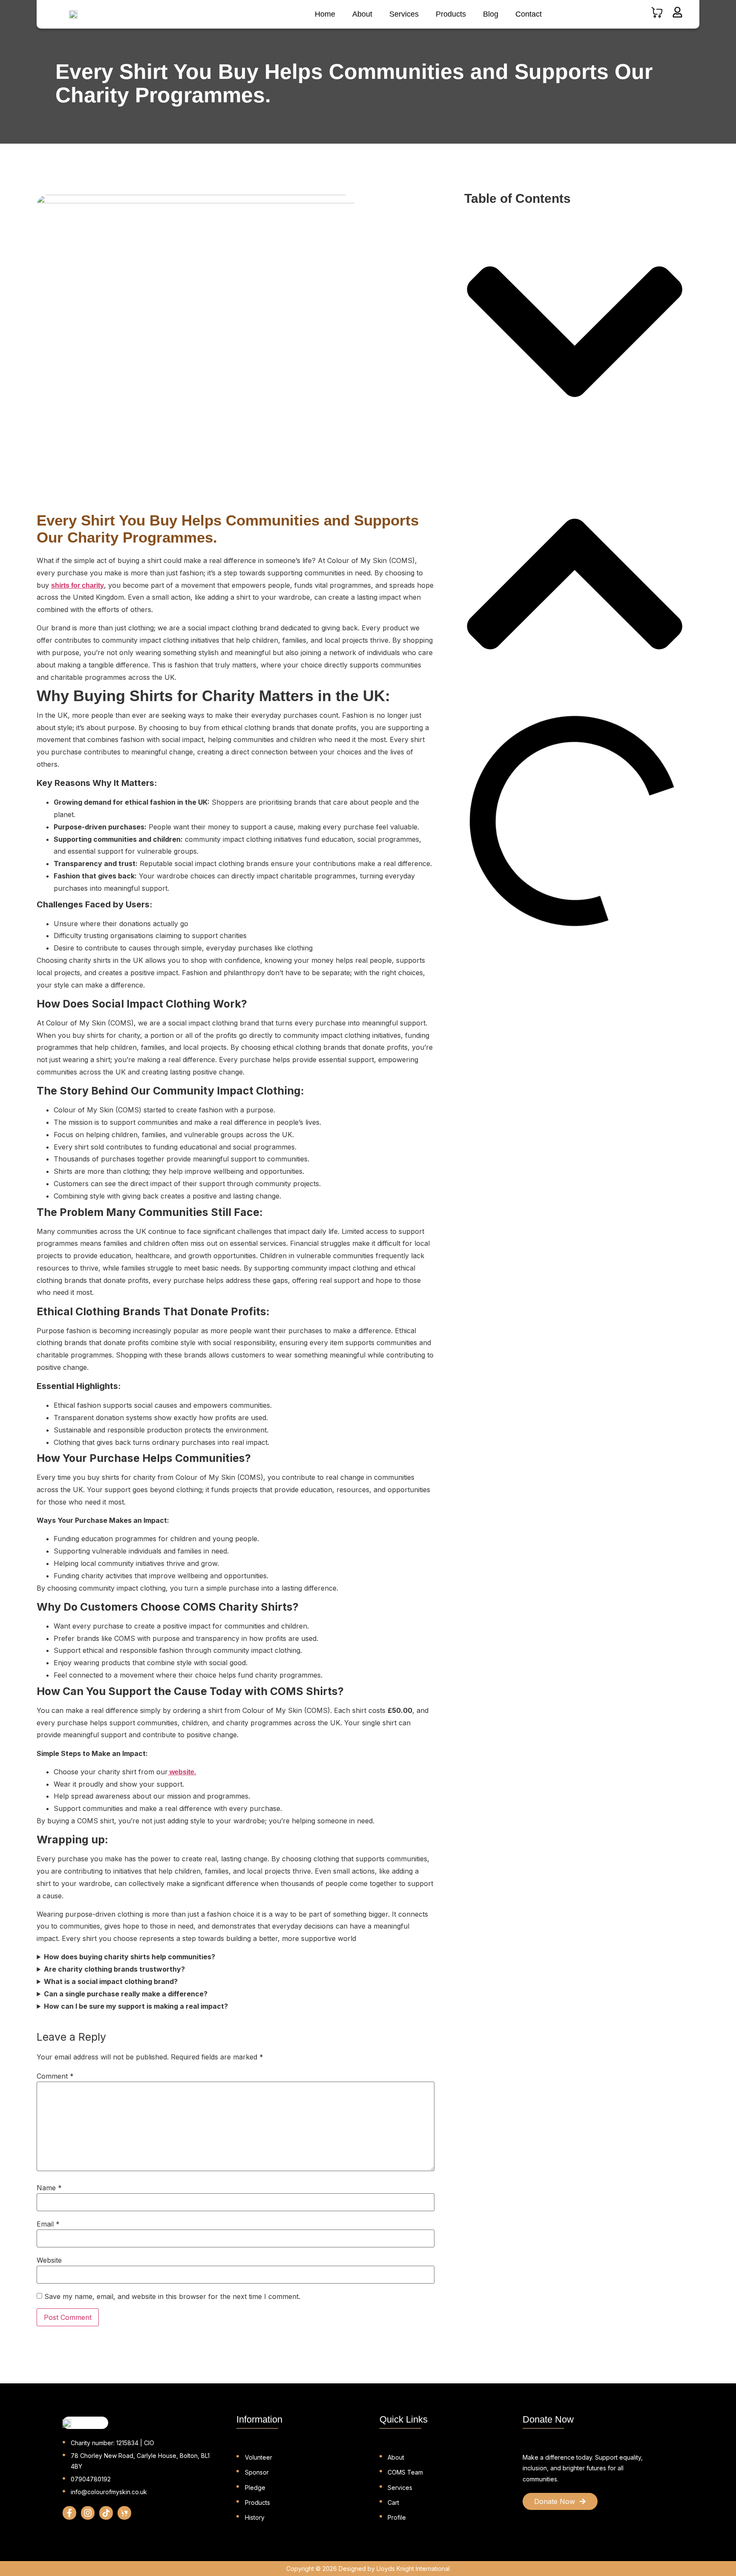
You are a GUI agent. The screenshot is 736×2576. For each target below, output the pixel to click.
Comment (55, 2076)
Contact (529, 14)
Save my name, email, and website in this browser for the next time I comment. (172, 2296)
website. (182, 1772)
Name (49, 2188)
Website (49, 2260)
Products (451, 14)
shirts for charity (78, 585)
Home (325, 14)
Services (404, 14)
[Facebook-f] (69, 2513)
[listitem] (590, 2468)
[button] (575, 332)
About (362, 14)
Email (48, 2224)
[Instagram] (88, 2513)
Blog (491, 14)
